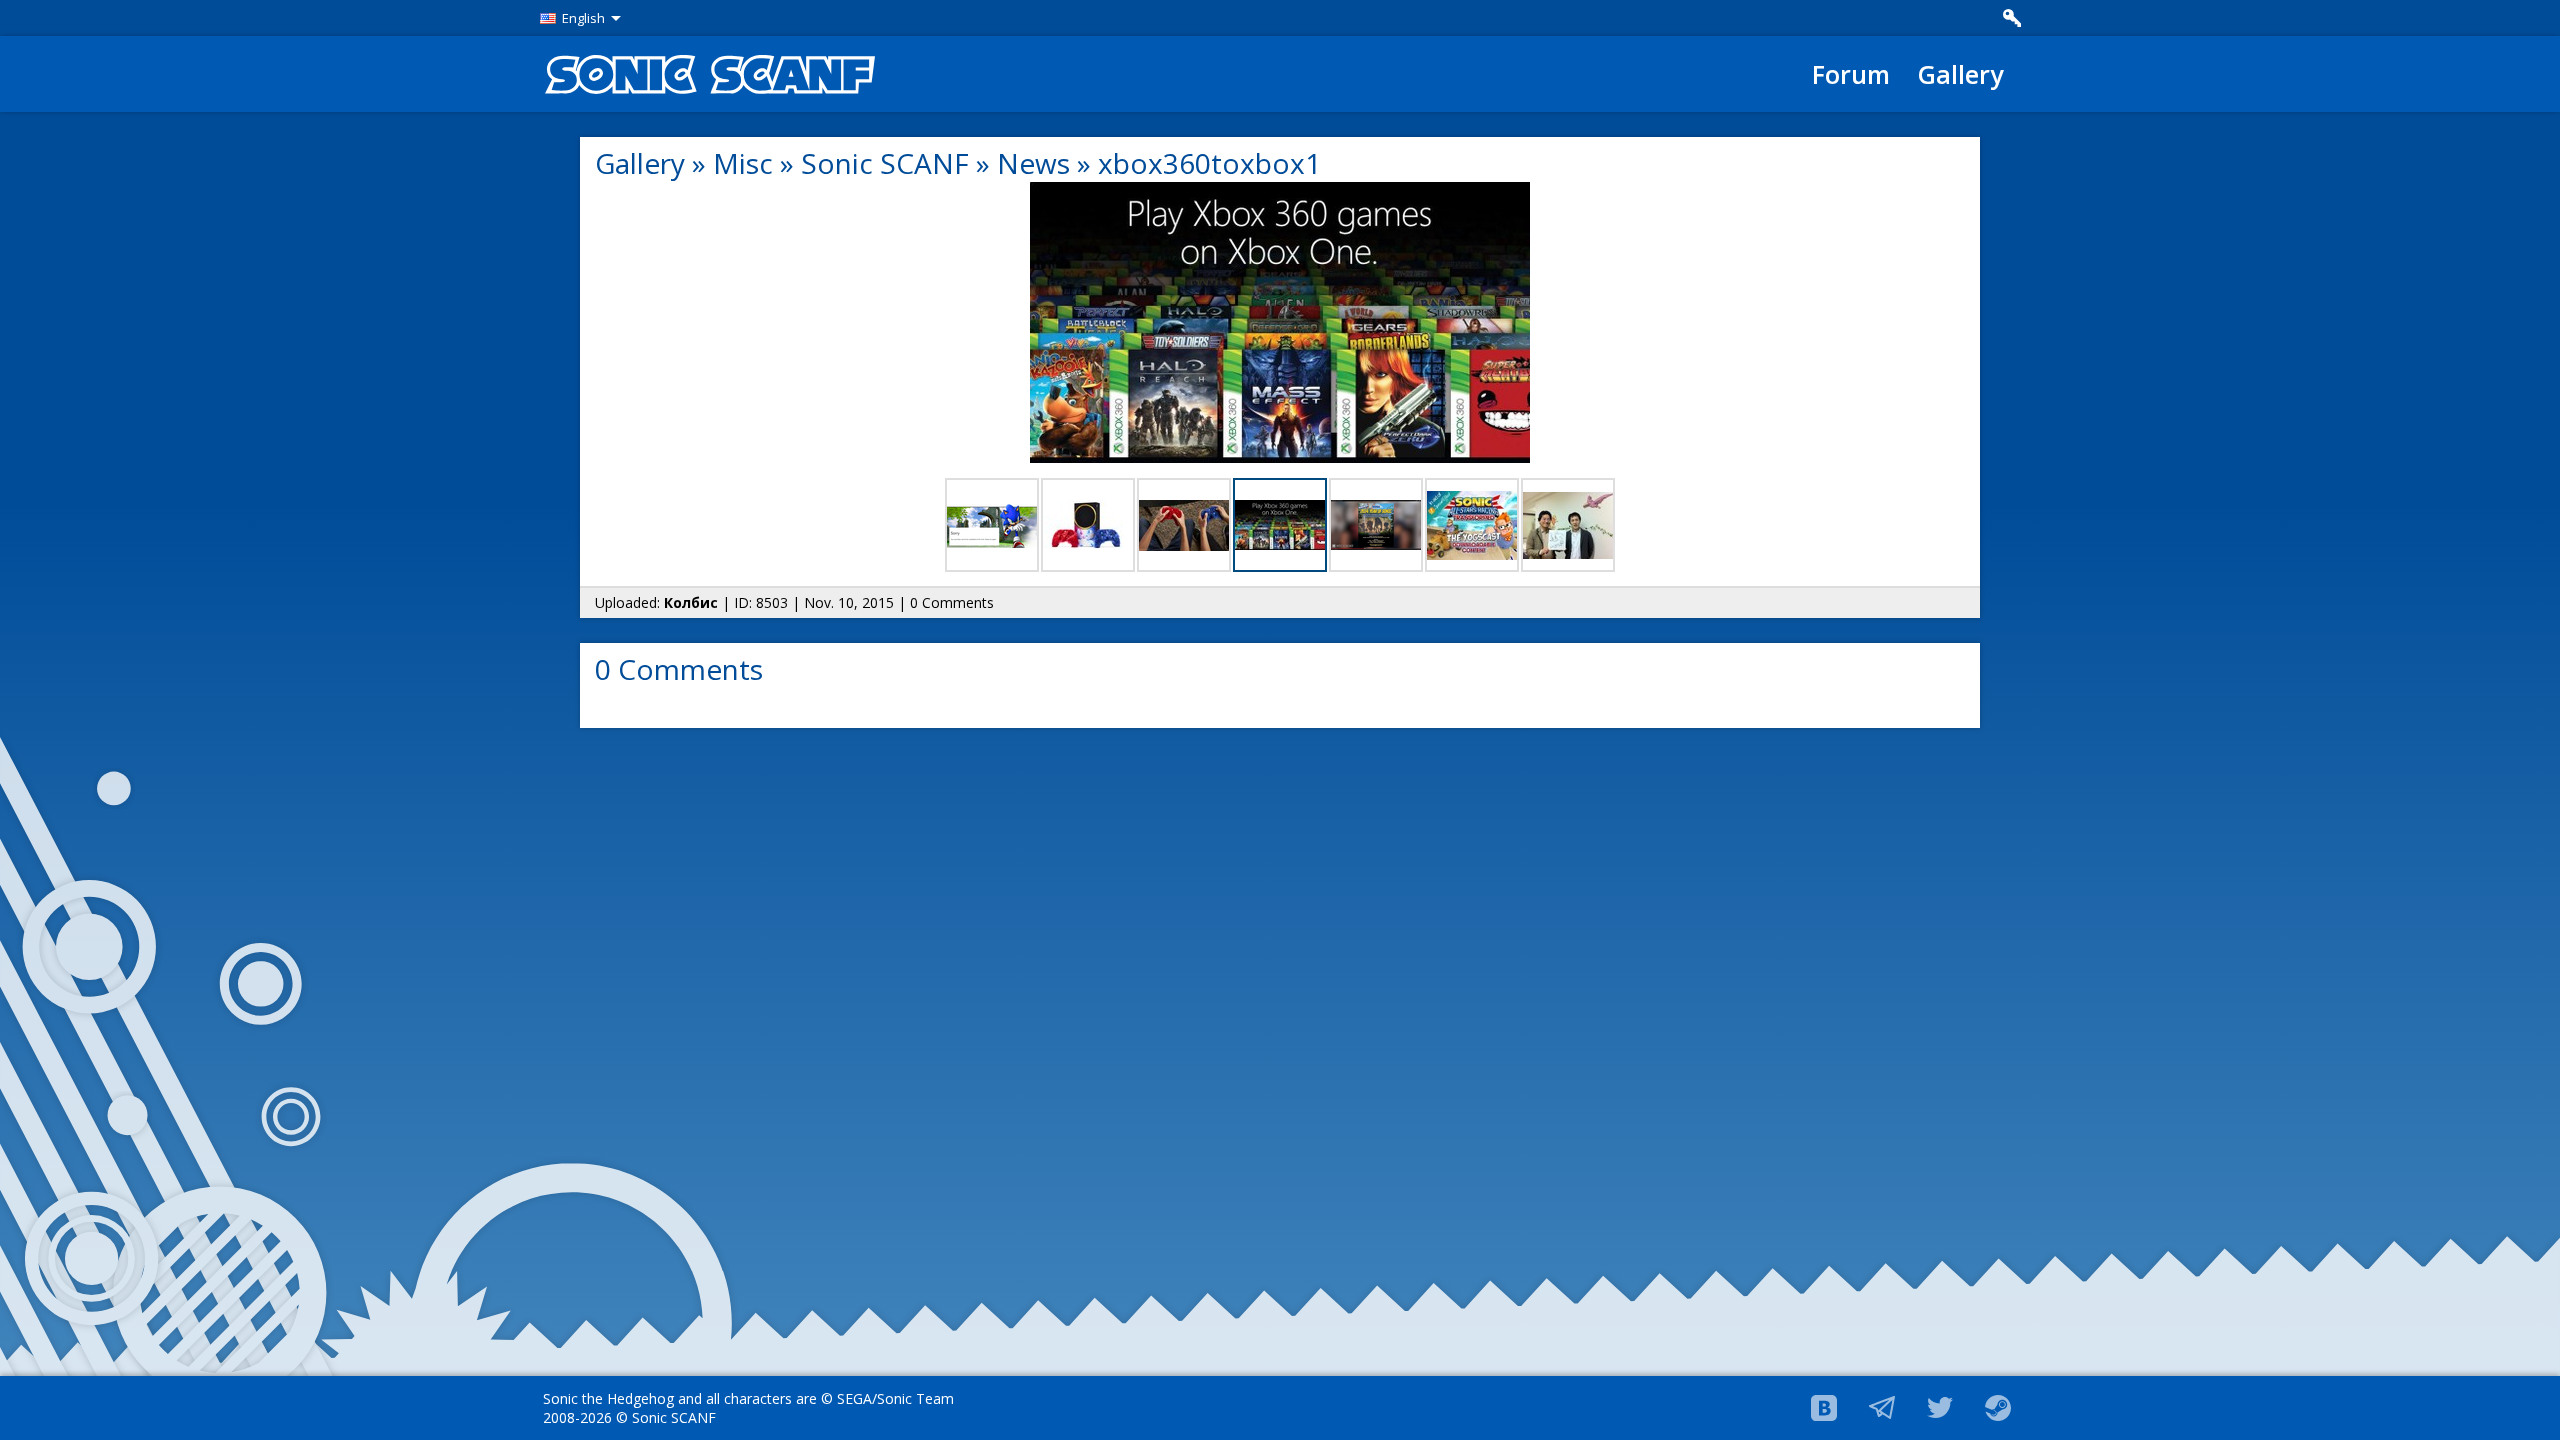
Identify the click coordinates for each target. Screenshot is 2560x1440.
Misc (743, 163)
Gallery (1960, 74)
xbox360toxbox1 (1209, 163)
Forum (1851, 74)
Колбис (691, 602)
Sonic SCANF (885, 163)
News (1033, 163)
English (583, 18)
